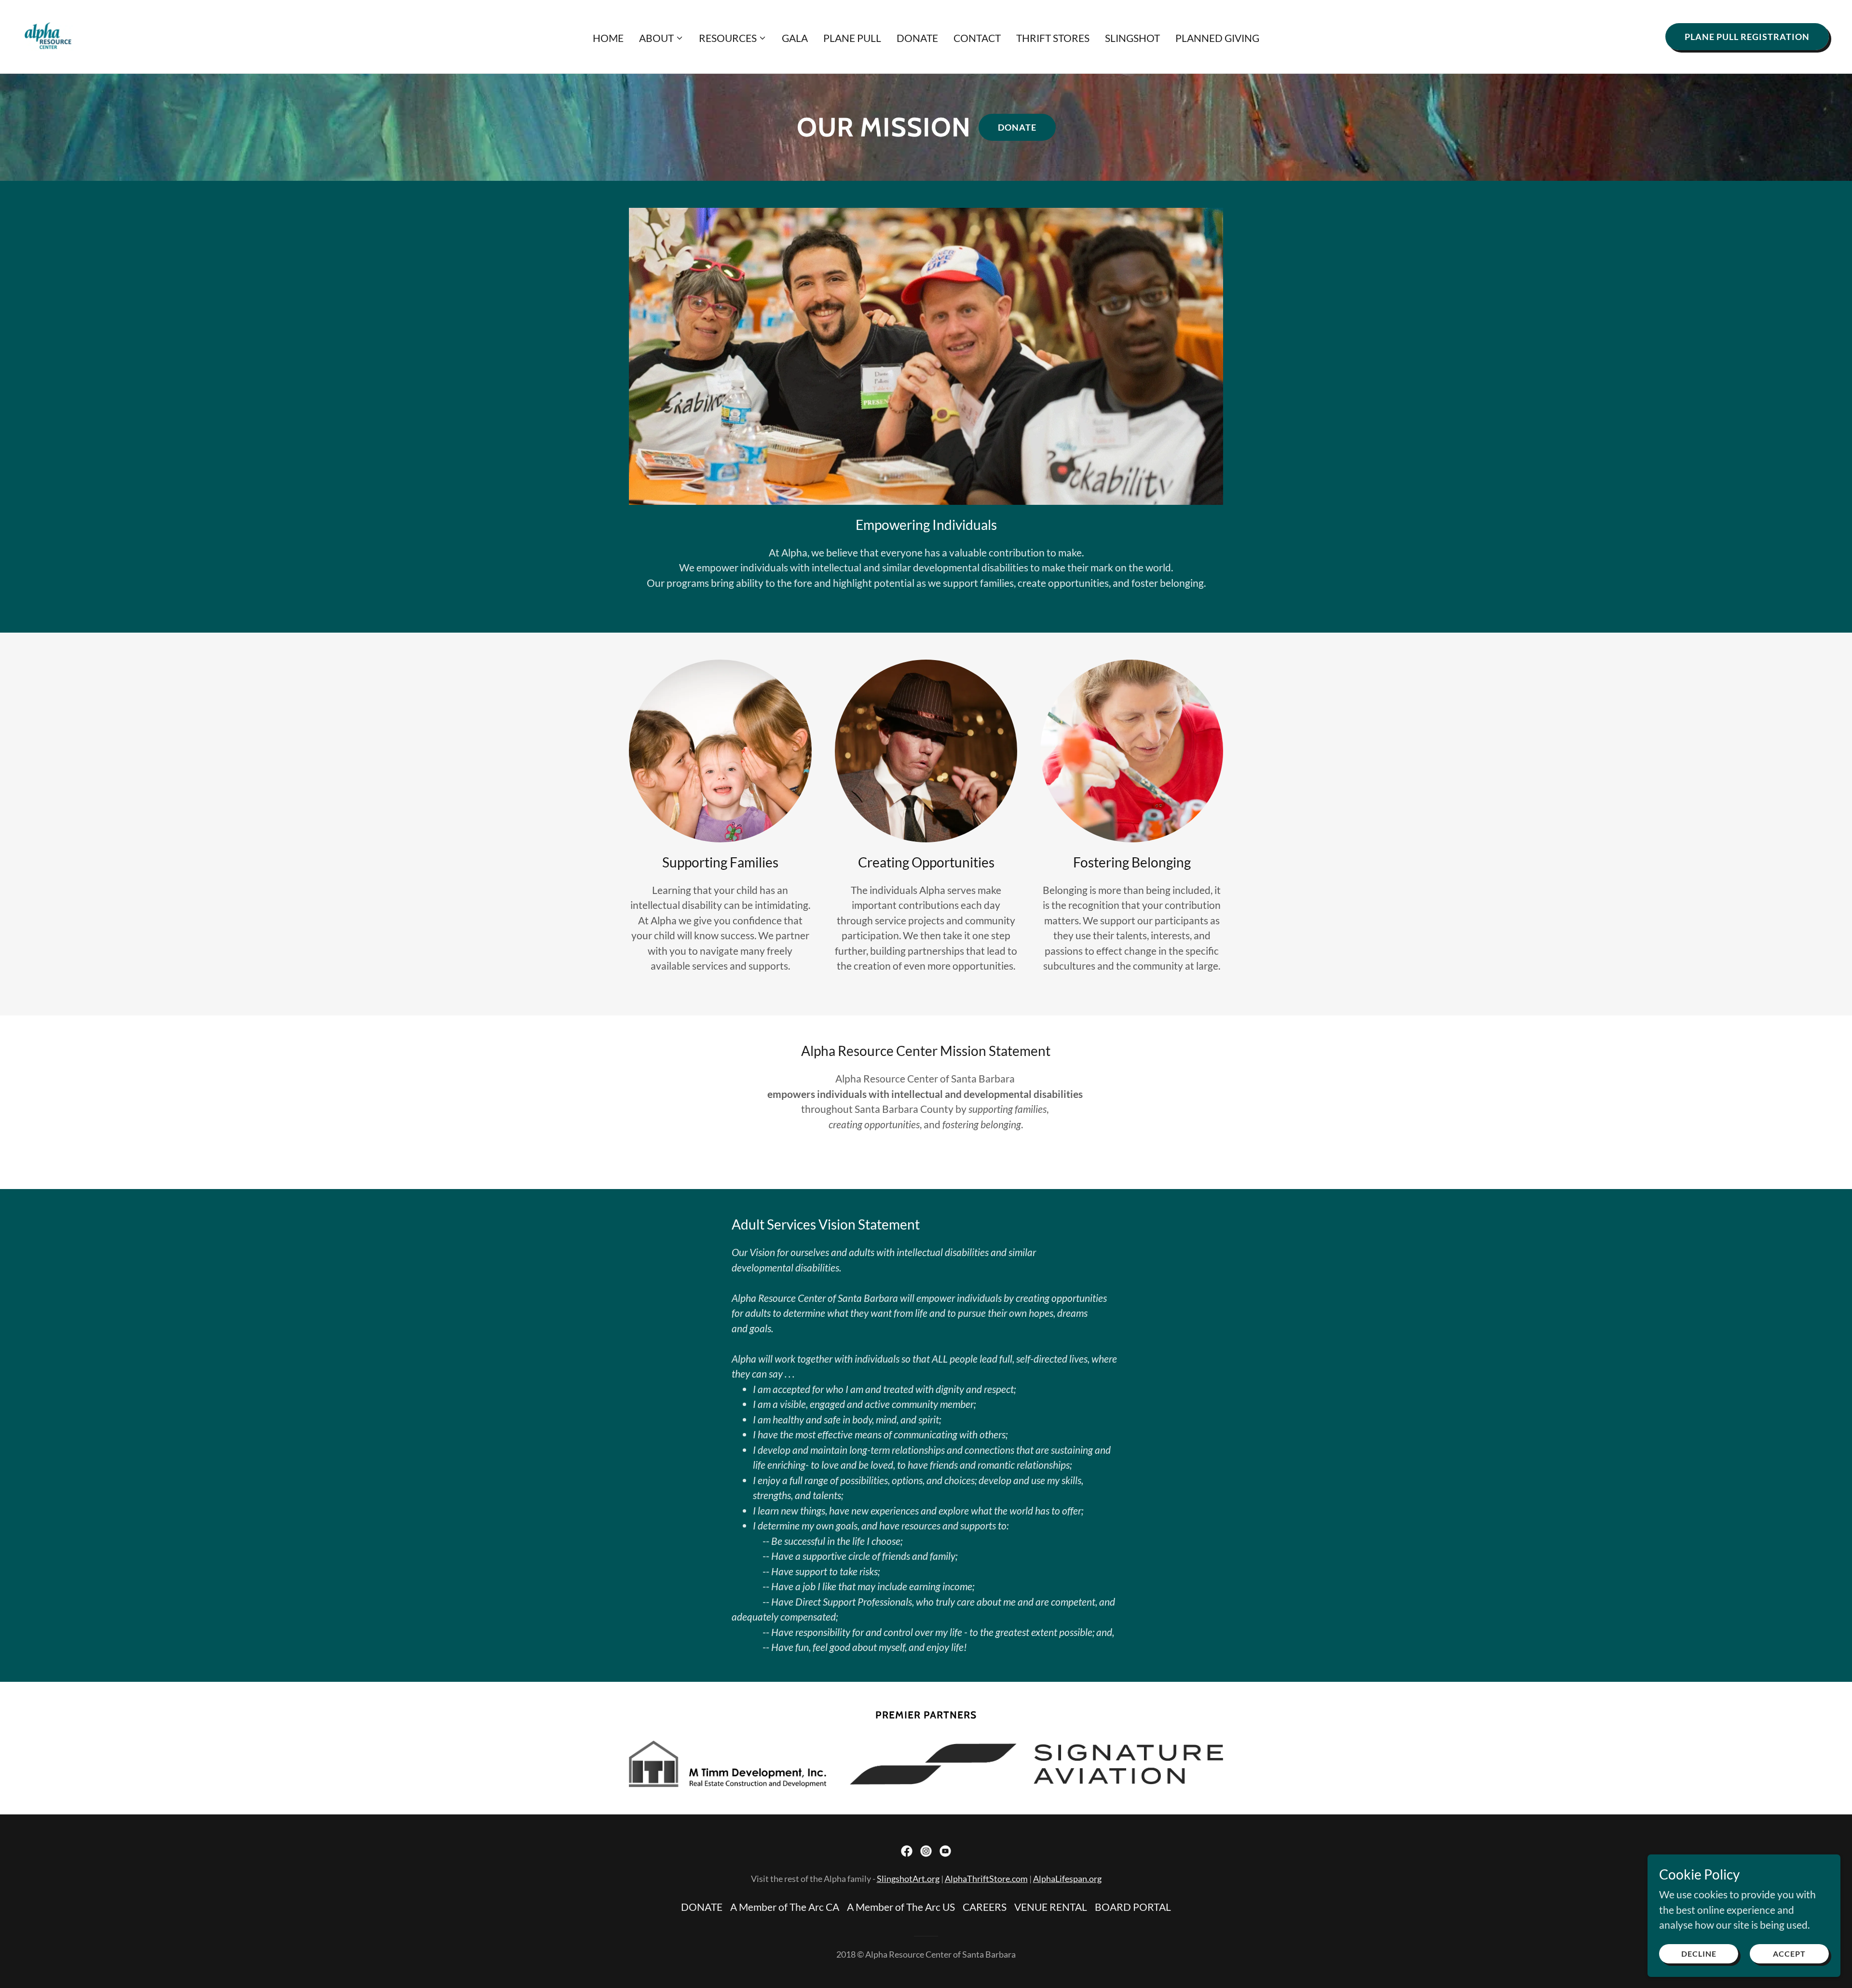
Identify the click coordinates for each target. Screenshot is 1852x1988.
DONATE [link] (917, 38)
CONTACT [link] (977, 38)
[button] (661, 38)
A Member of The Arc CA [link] (785, 1907)
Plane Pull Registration (1747, 37)
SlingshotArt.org (908, 1879)
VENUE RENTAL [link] (1051, 1907)
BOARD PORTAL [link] (1133, 1907)
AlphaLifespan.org (1067, 1879)
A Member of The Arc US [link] (901, 1907)
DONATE (1017, 127)
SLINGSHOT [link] (1132, 38)
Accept (1789, 1954)
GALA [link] (795, 38)
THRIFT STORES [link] (1053, 38)
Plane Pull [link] (852, 38)
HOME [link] (608, 38)
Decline (1699, 1954)
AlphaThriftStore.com (986, 1879)
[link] (48, 35)
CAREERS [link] (985, 1907)
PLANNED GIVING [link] (1217, 38)
